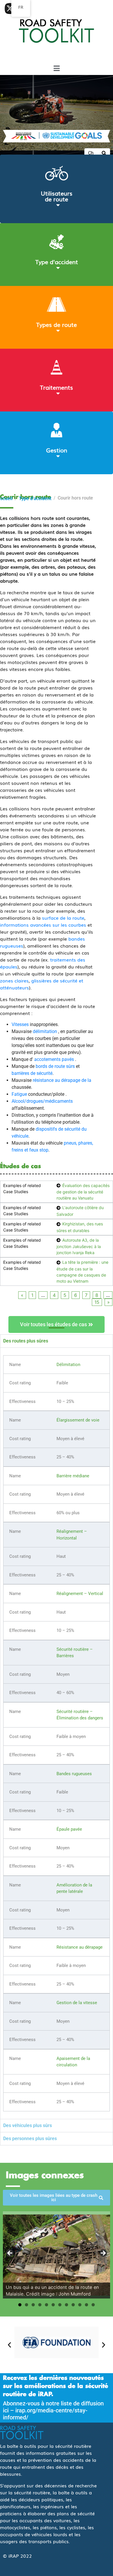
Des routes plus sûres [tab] (26, 1341)
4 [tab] (40, 2305)
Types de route (57, 324)
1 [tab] (20, 2305)
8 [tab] (66, 2305)
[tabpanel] (57, 1733)
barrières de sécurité (32, 1073)
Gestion (57, 450)
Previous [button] (10, 2253)
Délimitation (68, 1365)
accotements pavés (54, 1059)
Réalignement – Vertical (80, 1594)
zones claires (14, 980)
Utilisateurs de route (57, 196)
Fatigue (19, 1094)
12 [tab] (93, 2305)
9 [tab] (73, 2305)
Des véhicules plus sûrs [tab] (28, 2125)
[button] (9, 2345)
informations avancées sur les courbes (43, 925)
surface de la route (63, 918)
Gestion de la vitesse (77, 2003)
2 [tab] (27, 2305)
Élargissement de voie (78, 1420)
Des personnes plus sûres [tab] (30, 2139)
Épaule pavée (69, 1829)
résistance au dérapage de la (62, 1080)
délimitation (45, 1031)
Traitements (57, 387)
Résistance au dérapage (80, 1947)
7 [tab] (60, 2305)
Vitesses (20, 1024)
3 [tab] (33, 2305)
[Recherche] (104, 153)
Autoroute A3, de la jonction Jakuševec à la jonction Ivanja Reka (79, 1246)
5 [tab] (47, 2305)
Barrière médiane (73, 1476)
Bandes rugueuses (74, 1774)
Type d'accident (57, 262)
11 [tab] (86, 2305)
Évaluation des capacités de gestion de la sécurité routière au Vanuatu (83, 1192)
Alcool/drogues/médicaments (42, 1101)
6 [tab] (53, 2305)
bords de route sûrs (55, 1066)
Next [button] (103, 2253)
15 (97, 1302)
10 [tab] (80, 2305)
